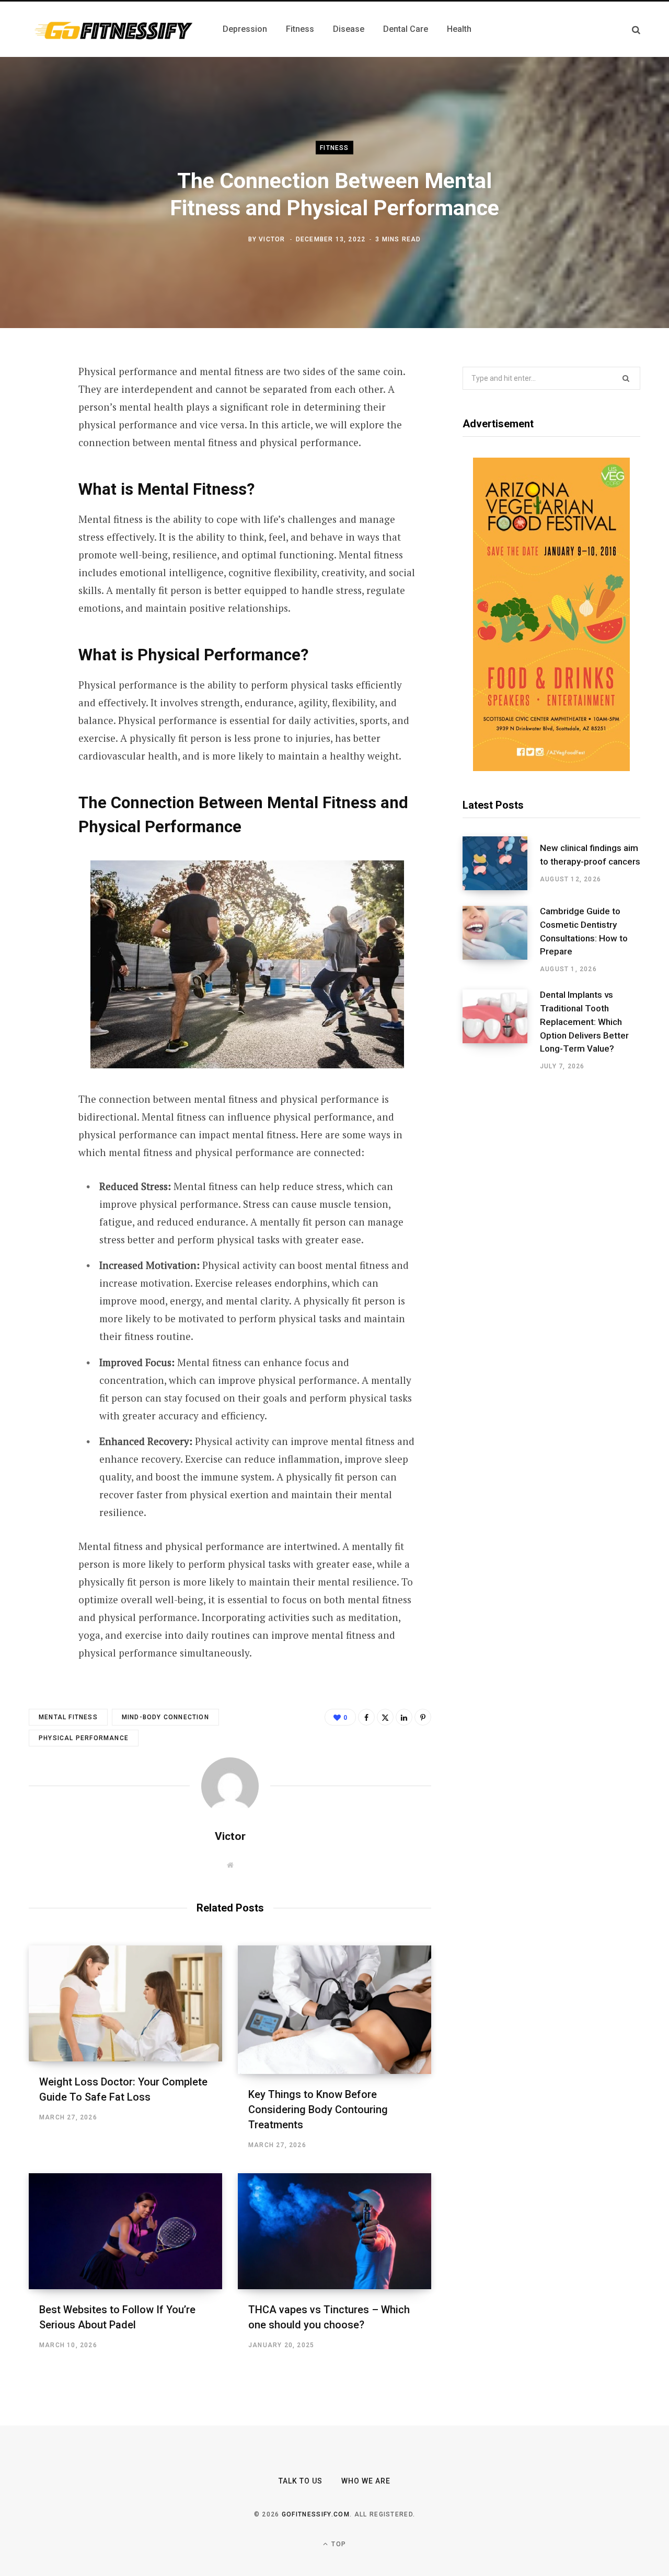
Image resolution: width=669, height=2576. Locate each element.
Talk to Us (301, 2481)
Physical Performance (84, 1738)
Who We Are (366, 2481)
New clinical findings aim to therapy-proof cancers (590, 855)
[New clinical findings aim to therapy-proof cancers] (501, 863)
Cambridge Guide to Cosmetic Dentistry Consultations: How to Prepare (584, 931)
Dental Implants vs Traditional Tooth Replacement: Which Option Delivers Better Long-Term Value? (584, 1022)
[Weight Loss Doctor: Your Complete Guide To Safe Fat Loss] (125, 2003)
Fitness (334, 148)
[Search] (636, 30)
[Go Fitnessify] (113, 29)
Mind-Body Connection (165, 1717)
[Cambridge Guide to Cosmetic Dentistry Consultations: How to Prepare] (501, 940)
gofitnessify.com (316, 2514)
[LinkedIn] (40, 484)
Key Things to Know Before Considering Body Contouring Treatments (318, 2109)
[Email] (40, 512)
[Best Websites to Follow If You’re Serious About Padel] (125, 2231)
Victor (272, 239)
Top (338, 2544)
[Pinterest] (40, 457)
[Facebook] (40, 401)
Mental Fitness (68, 1717)
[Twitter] (40, 429)
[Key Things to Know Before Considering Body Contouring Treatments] (334, 2010)
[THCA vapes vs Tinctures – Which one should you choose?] (334, 2231)
